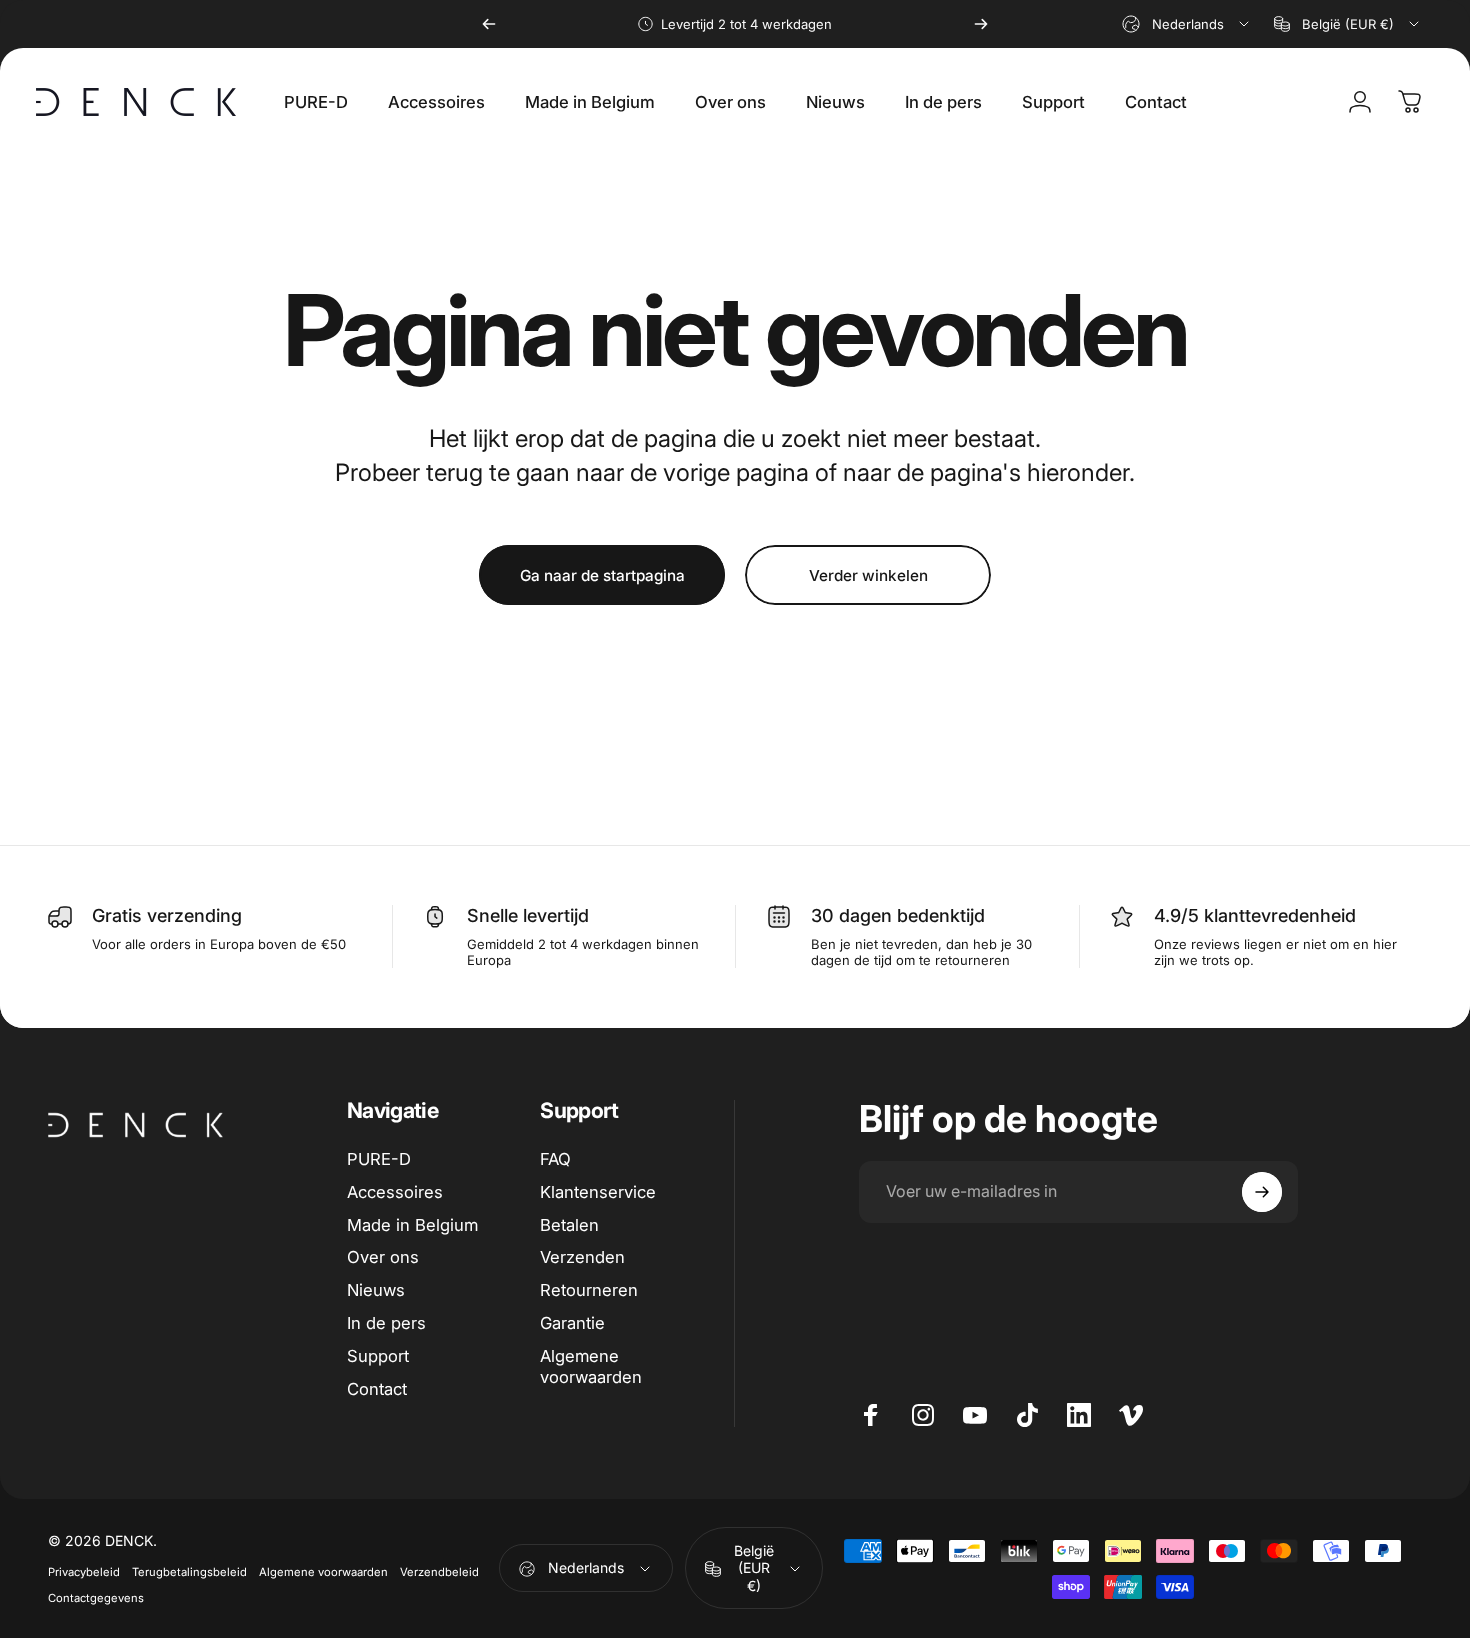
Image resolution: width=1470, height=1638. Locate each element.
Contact (377, 1389)
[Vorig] (489, 24)
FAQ (555, 1159)
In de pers (386, 1323)
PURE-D (379, 1159)
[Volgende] (981, 24)
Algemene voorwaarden (591, 1366)
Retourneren (589, 1290)
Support (378, 1356)
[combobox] (1187, 24)
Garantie (572, 1323)
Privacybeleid (84, 1572)
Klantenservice (598, 1192)
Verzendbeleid (439, 1572)
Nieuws (376, 1290)
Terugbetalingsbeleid (189, 1572)
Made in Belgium (412, 1225)
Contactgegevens (96, 1598)
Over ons (383, 1257)
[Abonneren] (1262, 1192)
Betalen (569, 1225)
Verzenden (582, 1257)
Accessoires (395, 1192)
